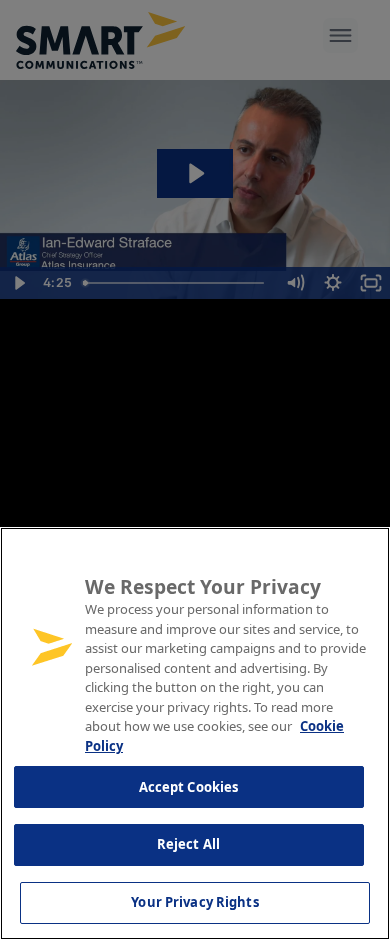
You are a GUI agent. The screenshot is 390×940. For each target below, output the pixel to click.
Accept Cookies (189, 787)
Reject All (188, 844)
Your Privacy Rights (194, 902)
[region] (195, 733)
